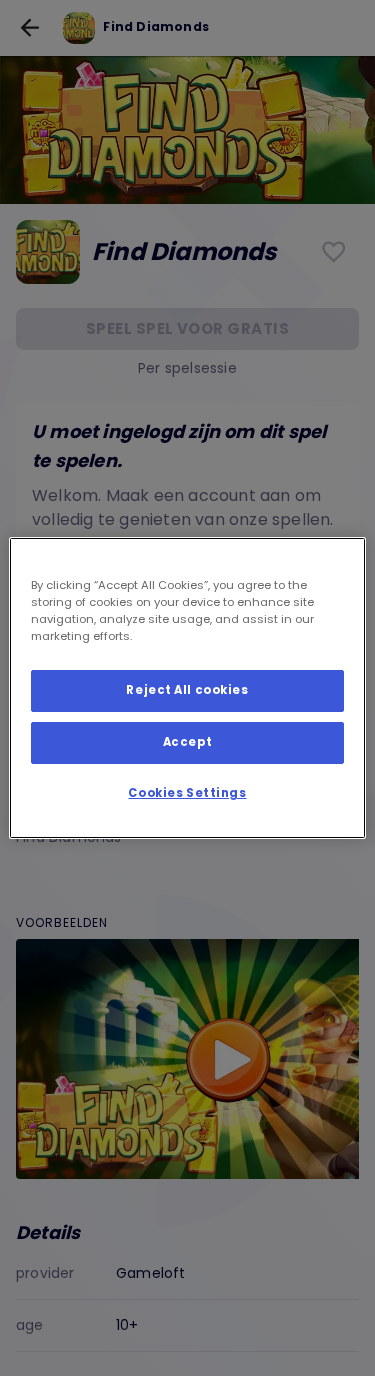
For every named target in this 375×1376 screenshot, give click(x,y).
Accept (187, 742)
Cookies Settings (187, 793)
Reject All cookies (187, 690)
